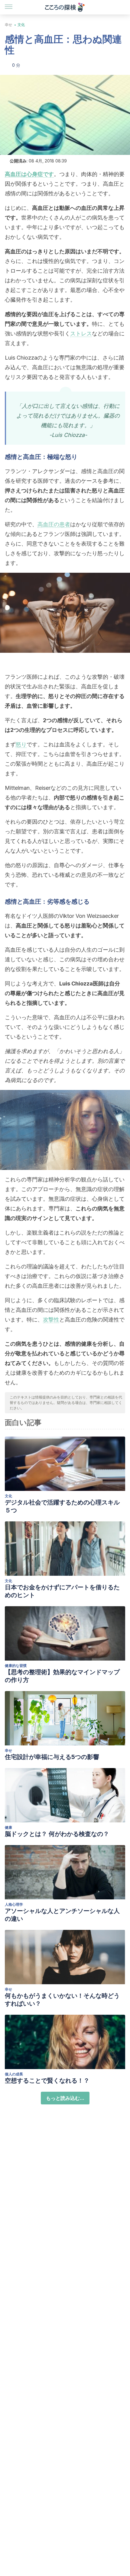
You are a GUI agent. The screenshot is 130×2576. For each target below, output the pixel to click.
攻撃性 (51, 1320)
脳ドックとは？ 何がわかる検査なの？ (57, 1834)
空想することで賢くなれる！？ (47, 2081)
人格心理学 (14, 1904)
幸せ (8, 25)
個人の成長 (14, 2074)
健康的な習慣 (16, 1666)
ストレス (81, 333)
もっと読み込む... (65, 2098)
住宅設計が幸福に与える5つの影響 (52, 1757)
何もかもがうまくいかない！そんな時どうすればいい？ (62, 2000)
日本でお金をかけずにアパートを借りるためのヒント (62, 1591)
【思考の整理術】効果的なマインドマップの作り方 (62, 1676)
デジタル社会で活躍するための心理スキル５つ (62, 1506)
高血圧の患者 (54, 524)
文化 (21, 25)
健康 (8, 1827)
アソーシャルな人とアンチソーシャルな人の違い (62, 1915)
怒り (21, 744)
